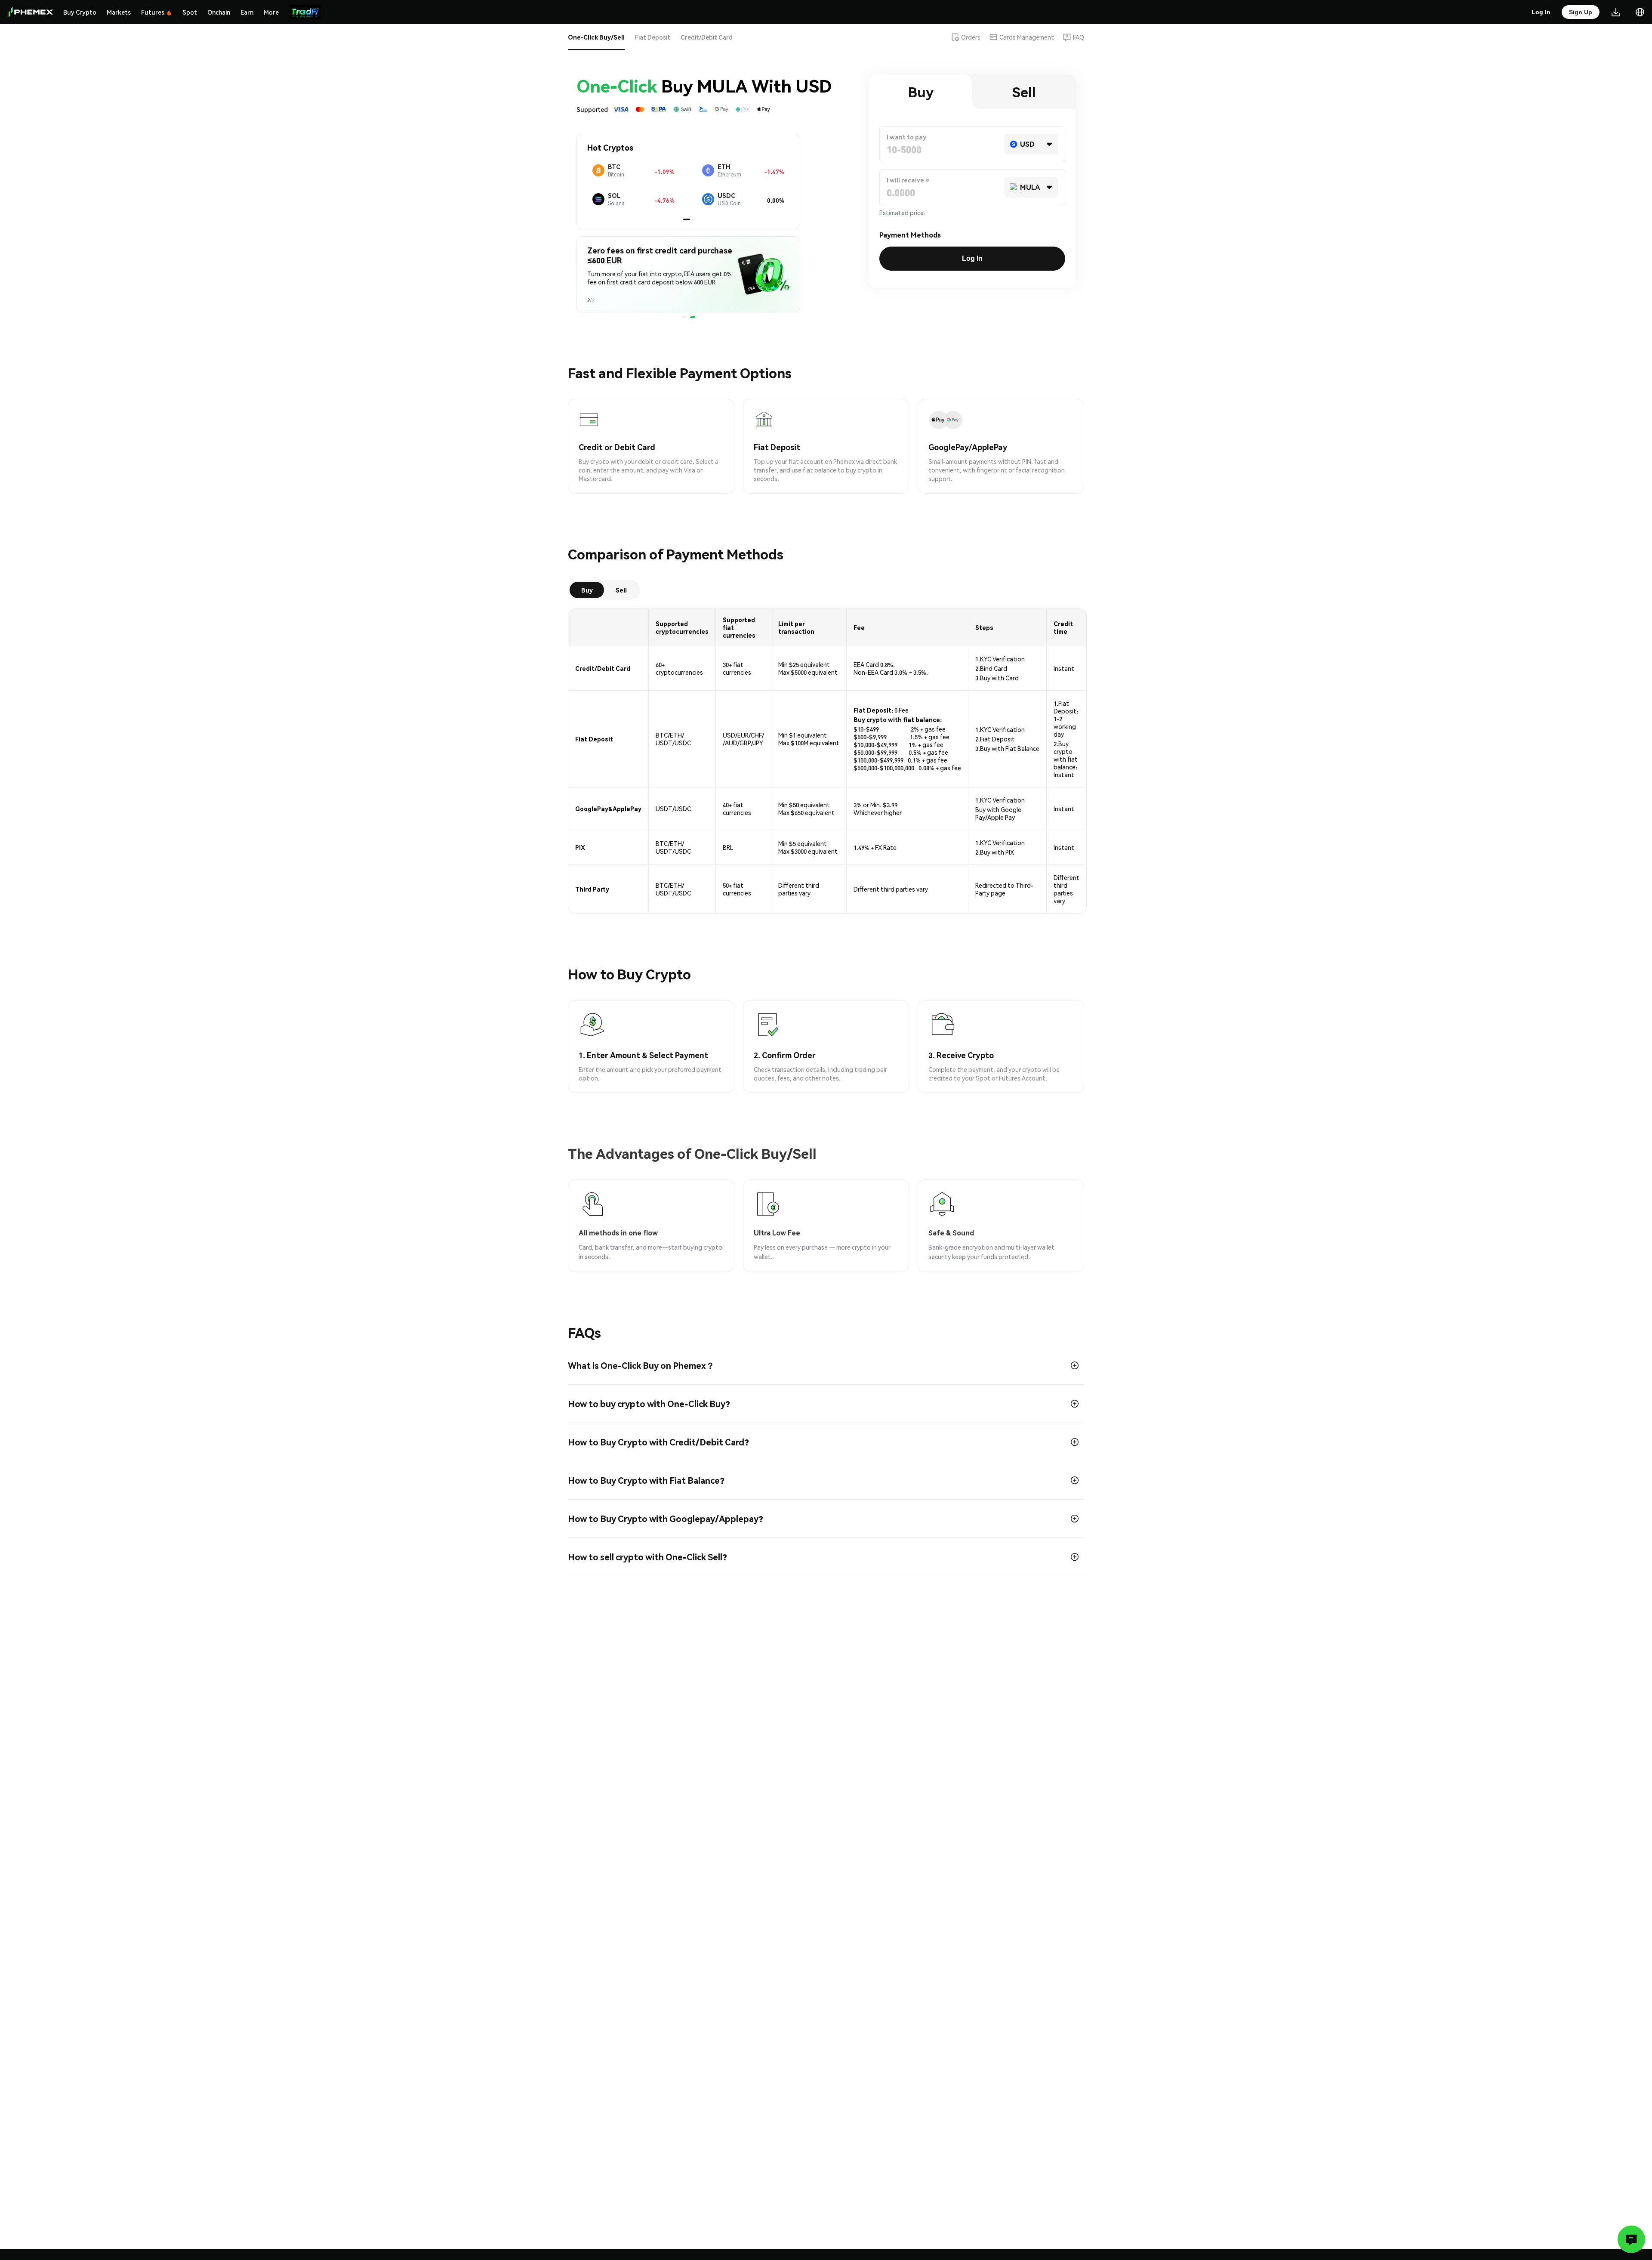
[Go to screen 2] (690, 219)
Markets (119, 12)
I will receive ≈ (908, 180)
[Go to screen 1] (684, 219)
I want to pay (906, 137)
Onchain (219, 12)
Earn (247, 12)
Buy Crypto (80, 12)
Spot (190, 12)
